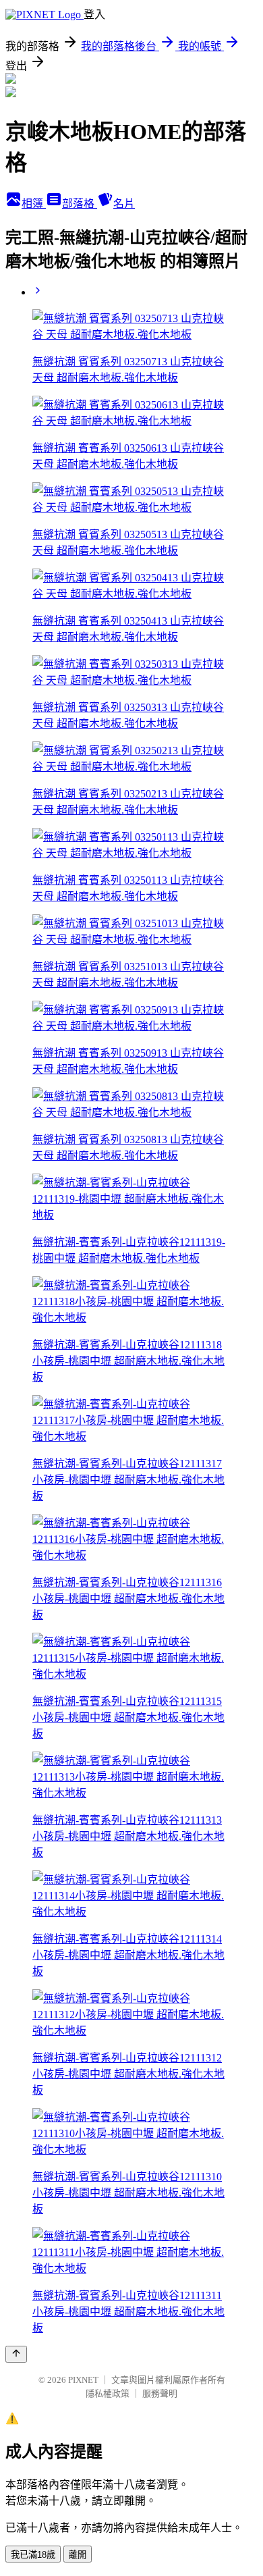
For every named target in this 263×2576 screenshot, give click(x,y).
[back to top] (16, 2354)
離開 (78, 2555)
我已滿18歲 (33, 2555)
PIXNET (83, 2380)
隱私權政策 (108, 2393)
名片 (124, 204)
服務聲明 (160, 2393)
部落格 (80, 204)
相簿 (34, 204)
